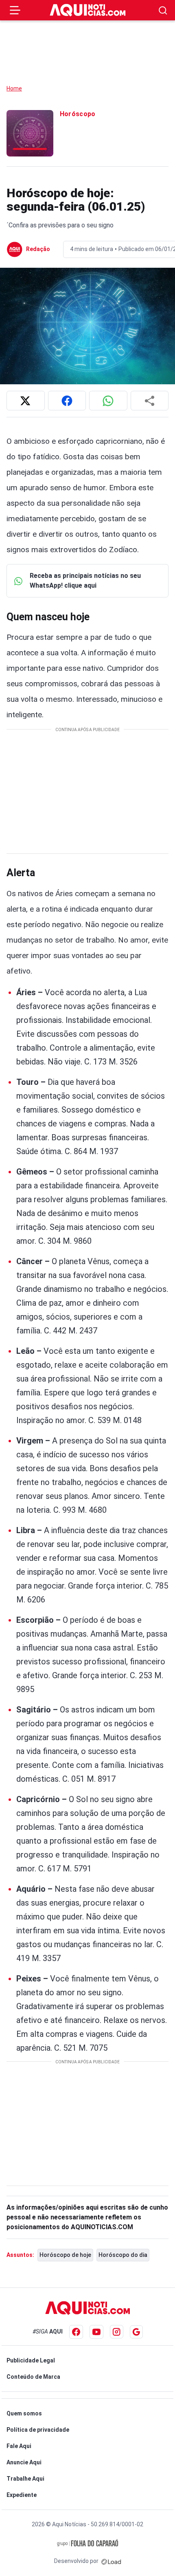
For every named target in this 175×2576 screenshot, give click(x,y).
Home (14, 88)
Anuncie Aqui (24, 2462)
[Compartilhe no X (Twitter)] (26, 401)
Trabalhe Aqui (25, 2479)
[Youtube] (96, 2332)
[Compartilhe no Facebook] (67, 401)
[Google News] (136, 2332)
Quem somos (24, 2413)
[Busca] (163, 10)
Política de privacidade (38, 2430)
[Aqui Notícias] (88, 10)
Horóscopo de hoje (65, 2255)
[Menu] (15, 10)
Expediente (22, 2495)
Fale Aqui (19, 2446)
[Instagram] (117, 2332)
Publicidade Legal (31, 2360)
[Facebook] (76, 2332)
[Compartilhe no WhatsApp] (108, 401)
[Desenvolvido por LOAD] (111, 2561)
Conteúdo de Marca (33, 2377)
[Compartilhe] (150, 401)
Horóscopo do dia (123, 2255)
